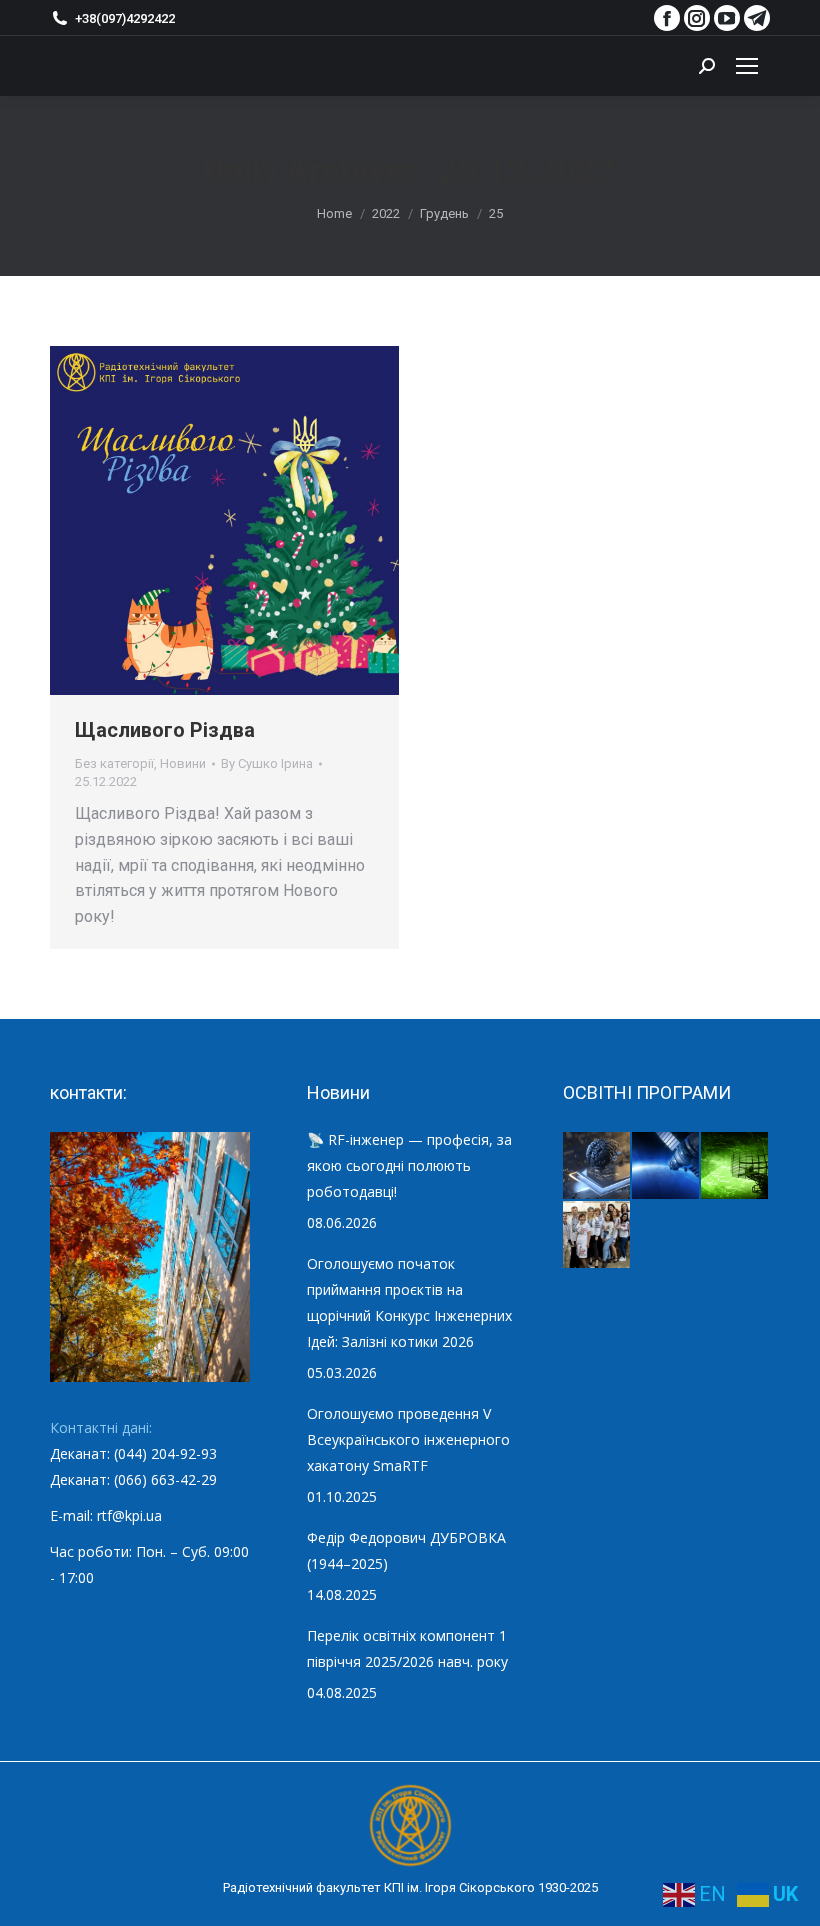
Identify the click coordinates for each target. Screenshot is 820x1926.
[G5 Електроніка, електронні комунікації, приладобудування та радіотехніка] (597, 1235)
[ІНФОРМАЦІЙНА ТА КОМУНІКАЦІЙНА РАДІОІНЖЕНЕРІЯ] (666, 1166)
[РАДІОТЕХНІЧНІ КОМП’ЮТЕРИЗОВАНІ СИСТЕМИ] (735, 1166)
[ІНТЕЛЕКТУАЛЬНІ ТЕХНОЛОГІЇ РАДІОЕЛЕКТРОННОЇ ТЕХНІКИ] (597, 1166)
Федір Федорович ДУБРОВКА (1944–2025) (406, 1550)
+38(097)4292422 (125, 18)
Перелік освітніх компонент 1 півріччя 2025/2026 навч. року (407, 1648)
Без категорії (114, 763)
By (267, 763)
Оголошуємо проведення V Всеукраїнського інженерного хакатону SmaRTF (408, 1439)
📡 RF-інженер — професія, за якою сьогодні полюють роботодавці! (409, 1165)
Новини (183, 763)
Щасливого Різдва (165, 730)
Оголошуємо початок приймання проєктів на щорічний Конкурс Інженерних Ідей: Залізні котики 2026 (409, 1302)
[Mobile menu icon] (747, 66)
